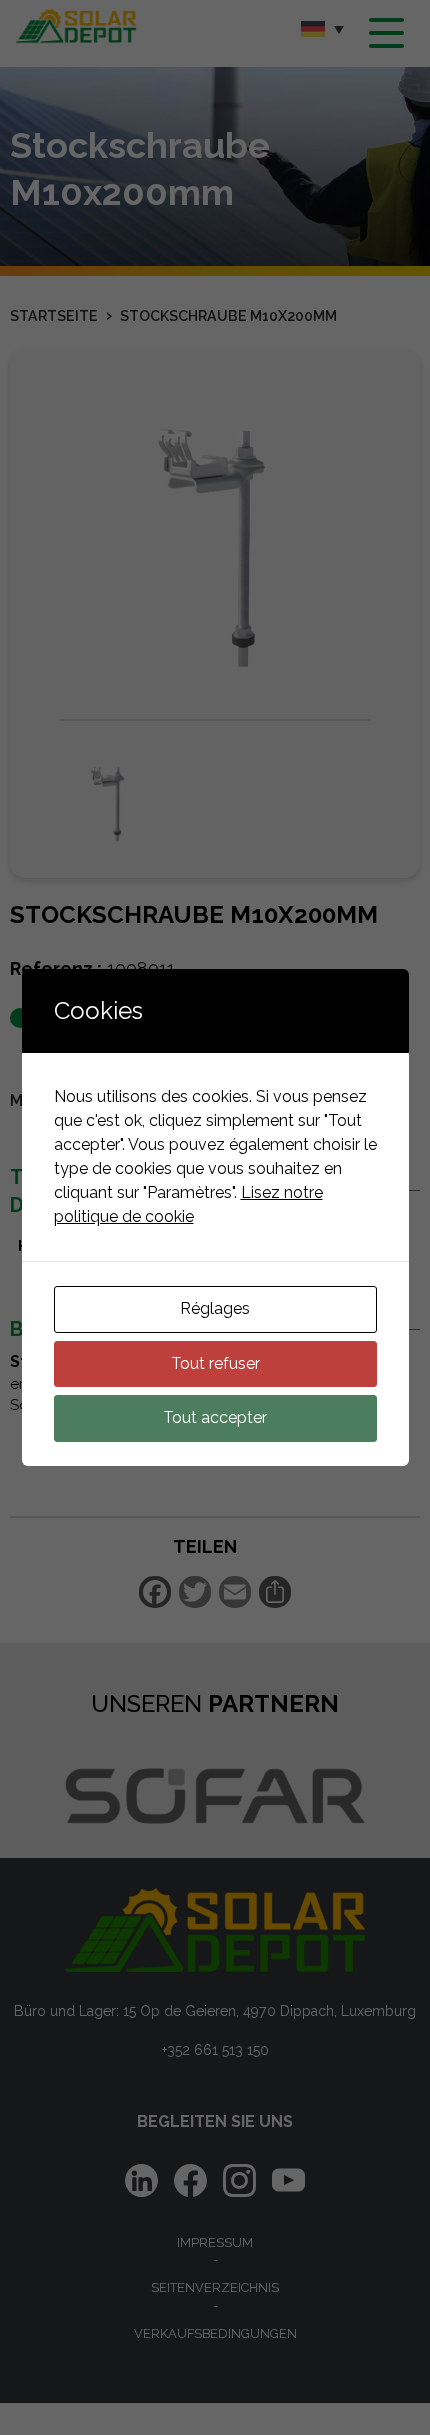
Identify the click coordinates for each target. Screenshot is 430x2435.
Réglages (215, 1308)
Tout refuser (215, 1363)
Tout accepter (215, 1417)
